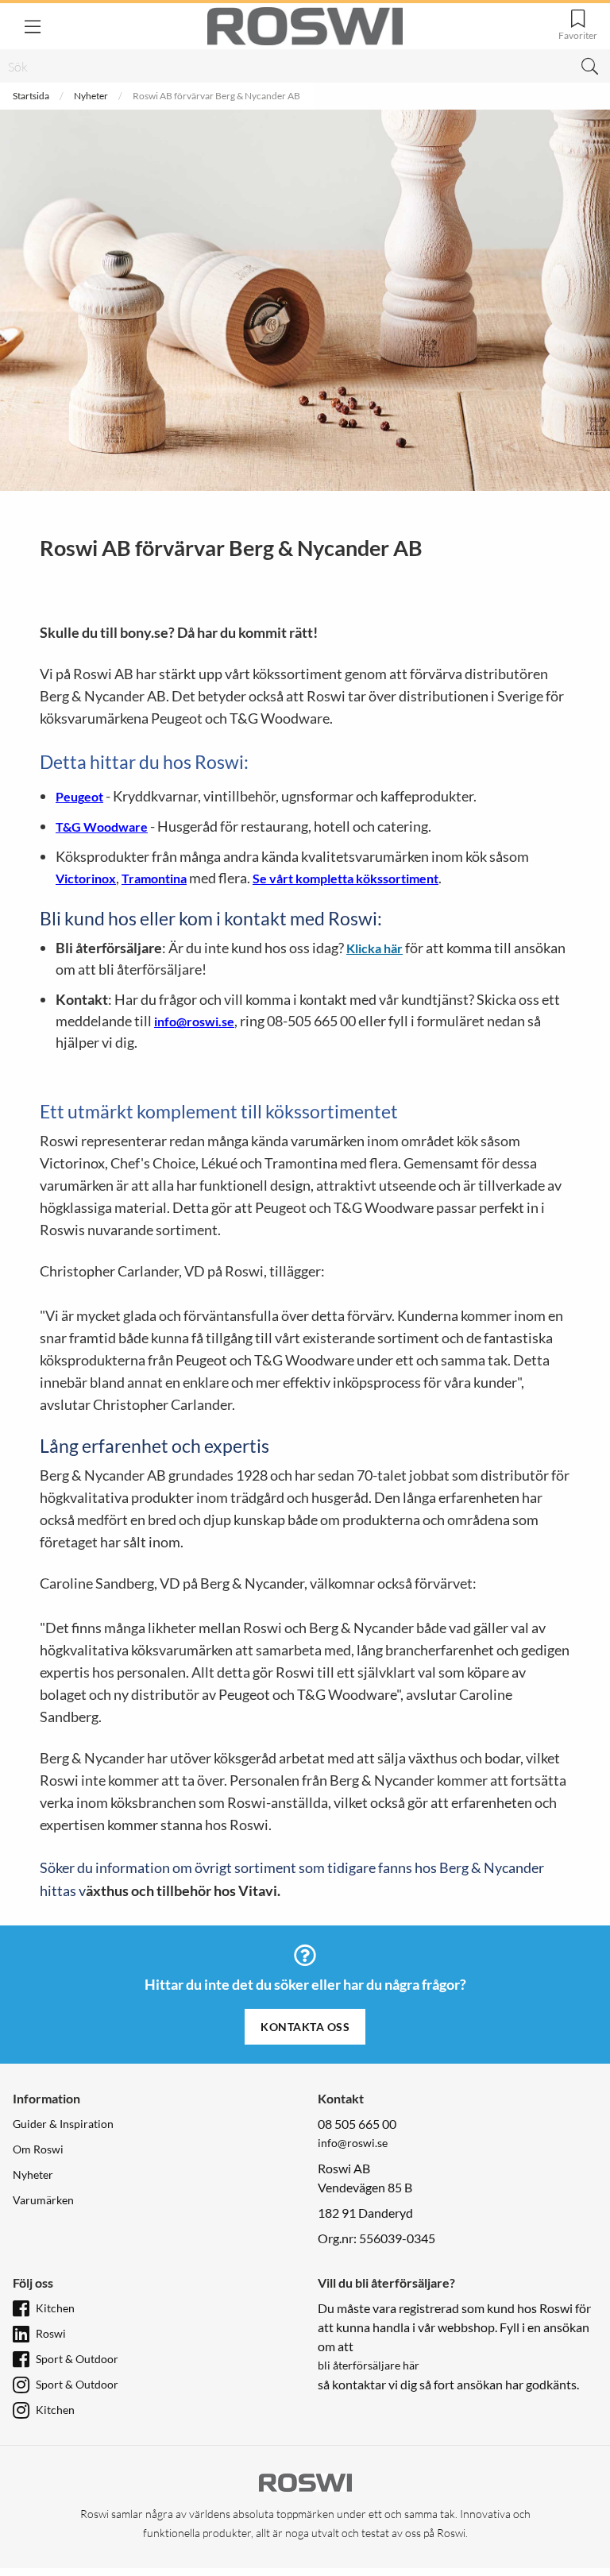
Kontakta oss (305, 2027)
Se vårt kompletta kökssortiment (346, 878)
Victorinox (86, 878)
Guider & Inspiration (63, 2124)
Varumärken (43, 2200)
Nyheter (91, 96)
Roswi (51, 2333)
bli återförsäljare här (369, 2365)
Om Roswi (38, 2149)
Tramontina (154, 878)
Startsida (31, 96)
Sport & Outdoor (77, 2359)
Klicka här (374, 948)
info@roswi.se (194, 1021)
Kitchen (55, 2308)
